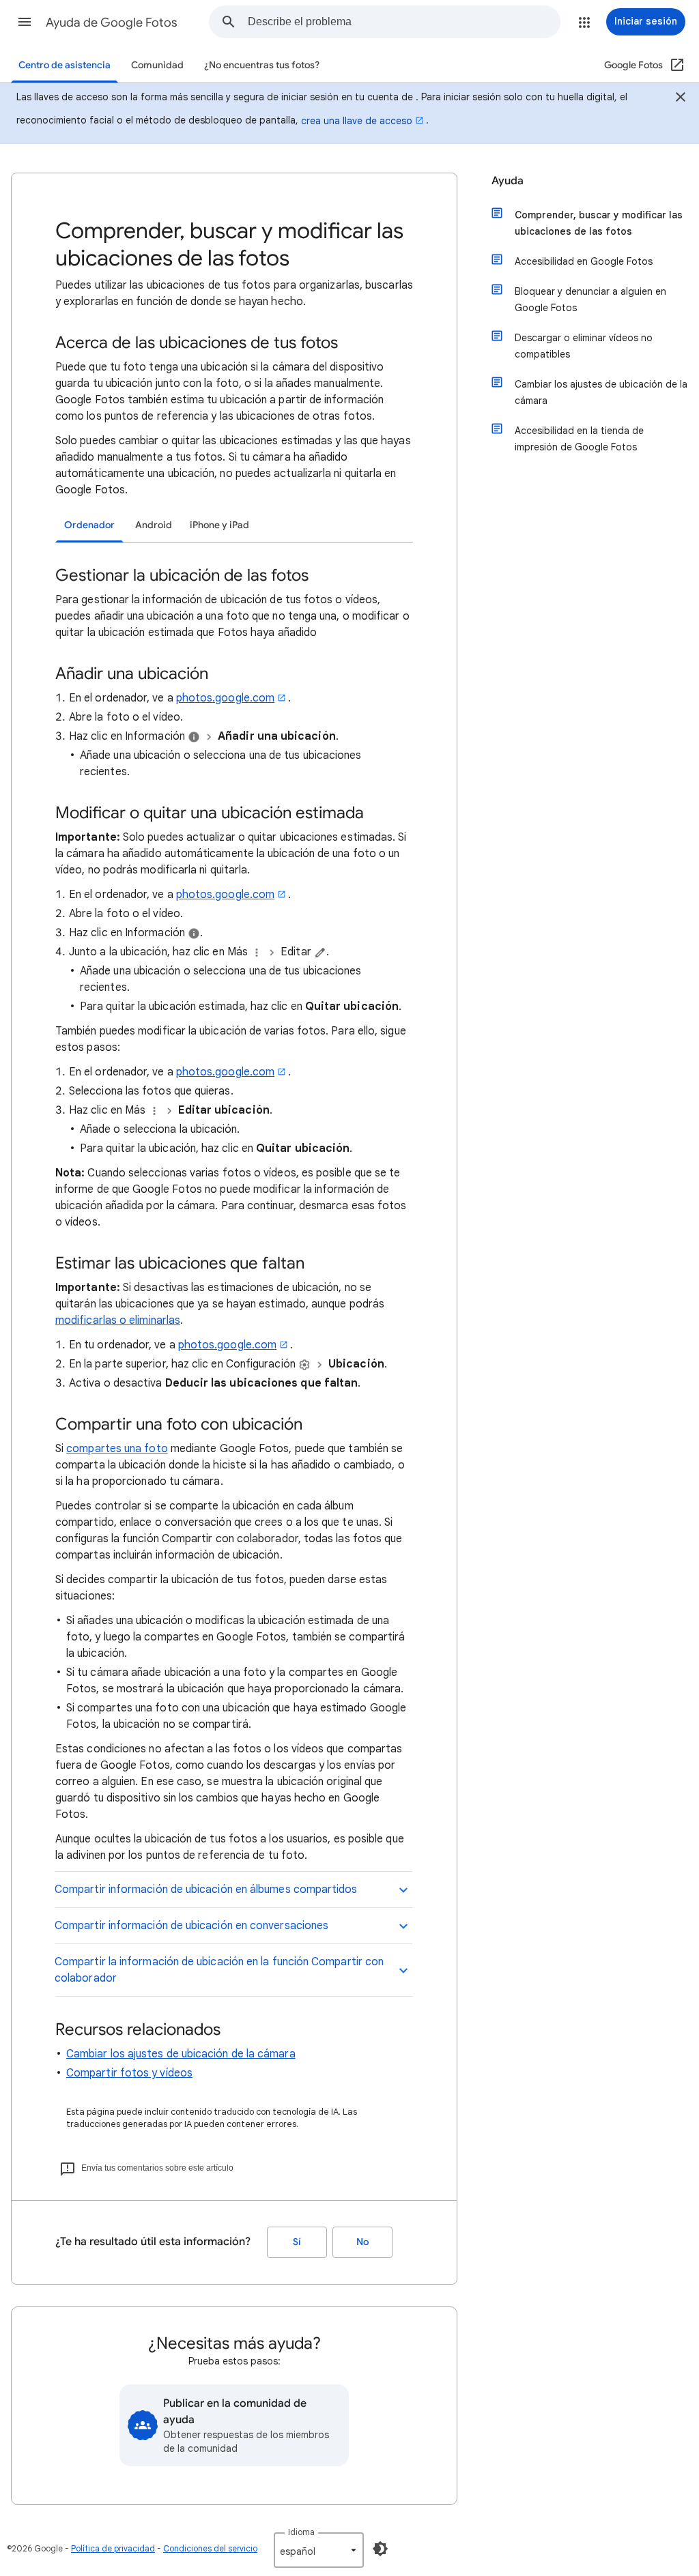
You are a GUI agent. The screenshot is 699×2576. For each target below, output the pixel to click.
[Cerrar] (681, 99)
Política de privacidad (113, 2548)
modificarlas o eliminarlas (118, 1320)
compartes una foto (117, 1449)
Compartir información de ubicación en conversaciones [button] (191, 1926)
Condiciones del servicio (210, 2548)
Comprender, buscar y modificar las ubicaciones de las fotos (599, 223)
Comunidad (157, 65)
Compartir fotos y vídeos (129, 2073)
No (362, 2242)
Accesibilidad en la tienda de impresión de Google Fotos (579, 439)
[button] (25, 22)
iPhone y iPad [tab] (219, 525)
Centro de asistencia (65, 65)
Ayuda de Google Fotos (112, 23)
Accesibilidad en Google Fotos (584, 261)
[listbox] (319, 2550)
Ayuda (508, 181)
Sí (297, 2242)
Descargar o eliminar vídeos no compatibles (584, 346)
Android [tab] (154, 525)
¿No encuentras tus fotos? (262, 65)
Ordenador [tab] (89, 525)
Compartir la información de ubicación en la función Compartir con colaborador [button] (219, 1970)
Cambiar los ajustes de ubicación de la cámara (181, 2054)
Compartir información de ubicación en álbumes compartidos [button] (206, 1890)
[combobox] (404, 22)
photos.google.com (225, 698)
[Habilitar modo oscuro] (380, 2549)
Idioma (301, 2532)
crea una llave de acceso (357, 121)
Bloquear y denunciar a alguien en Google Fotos (590, 300)
